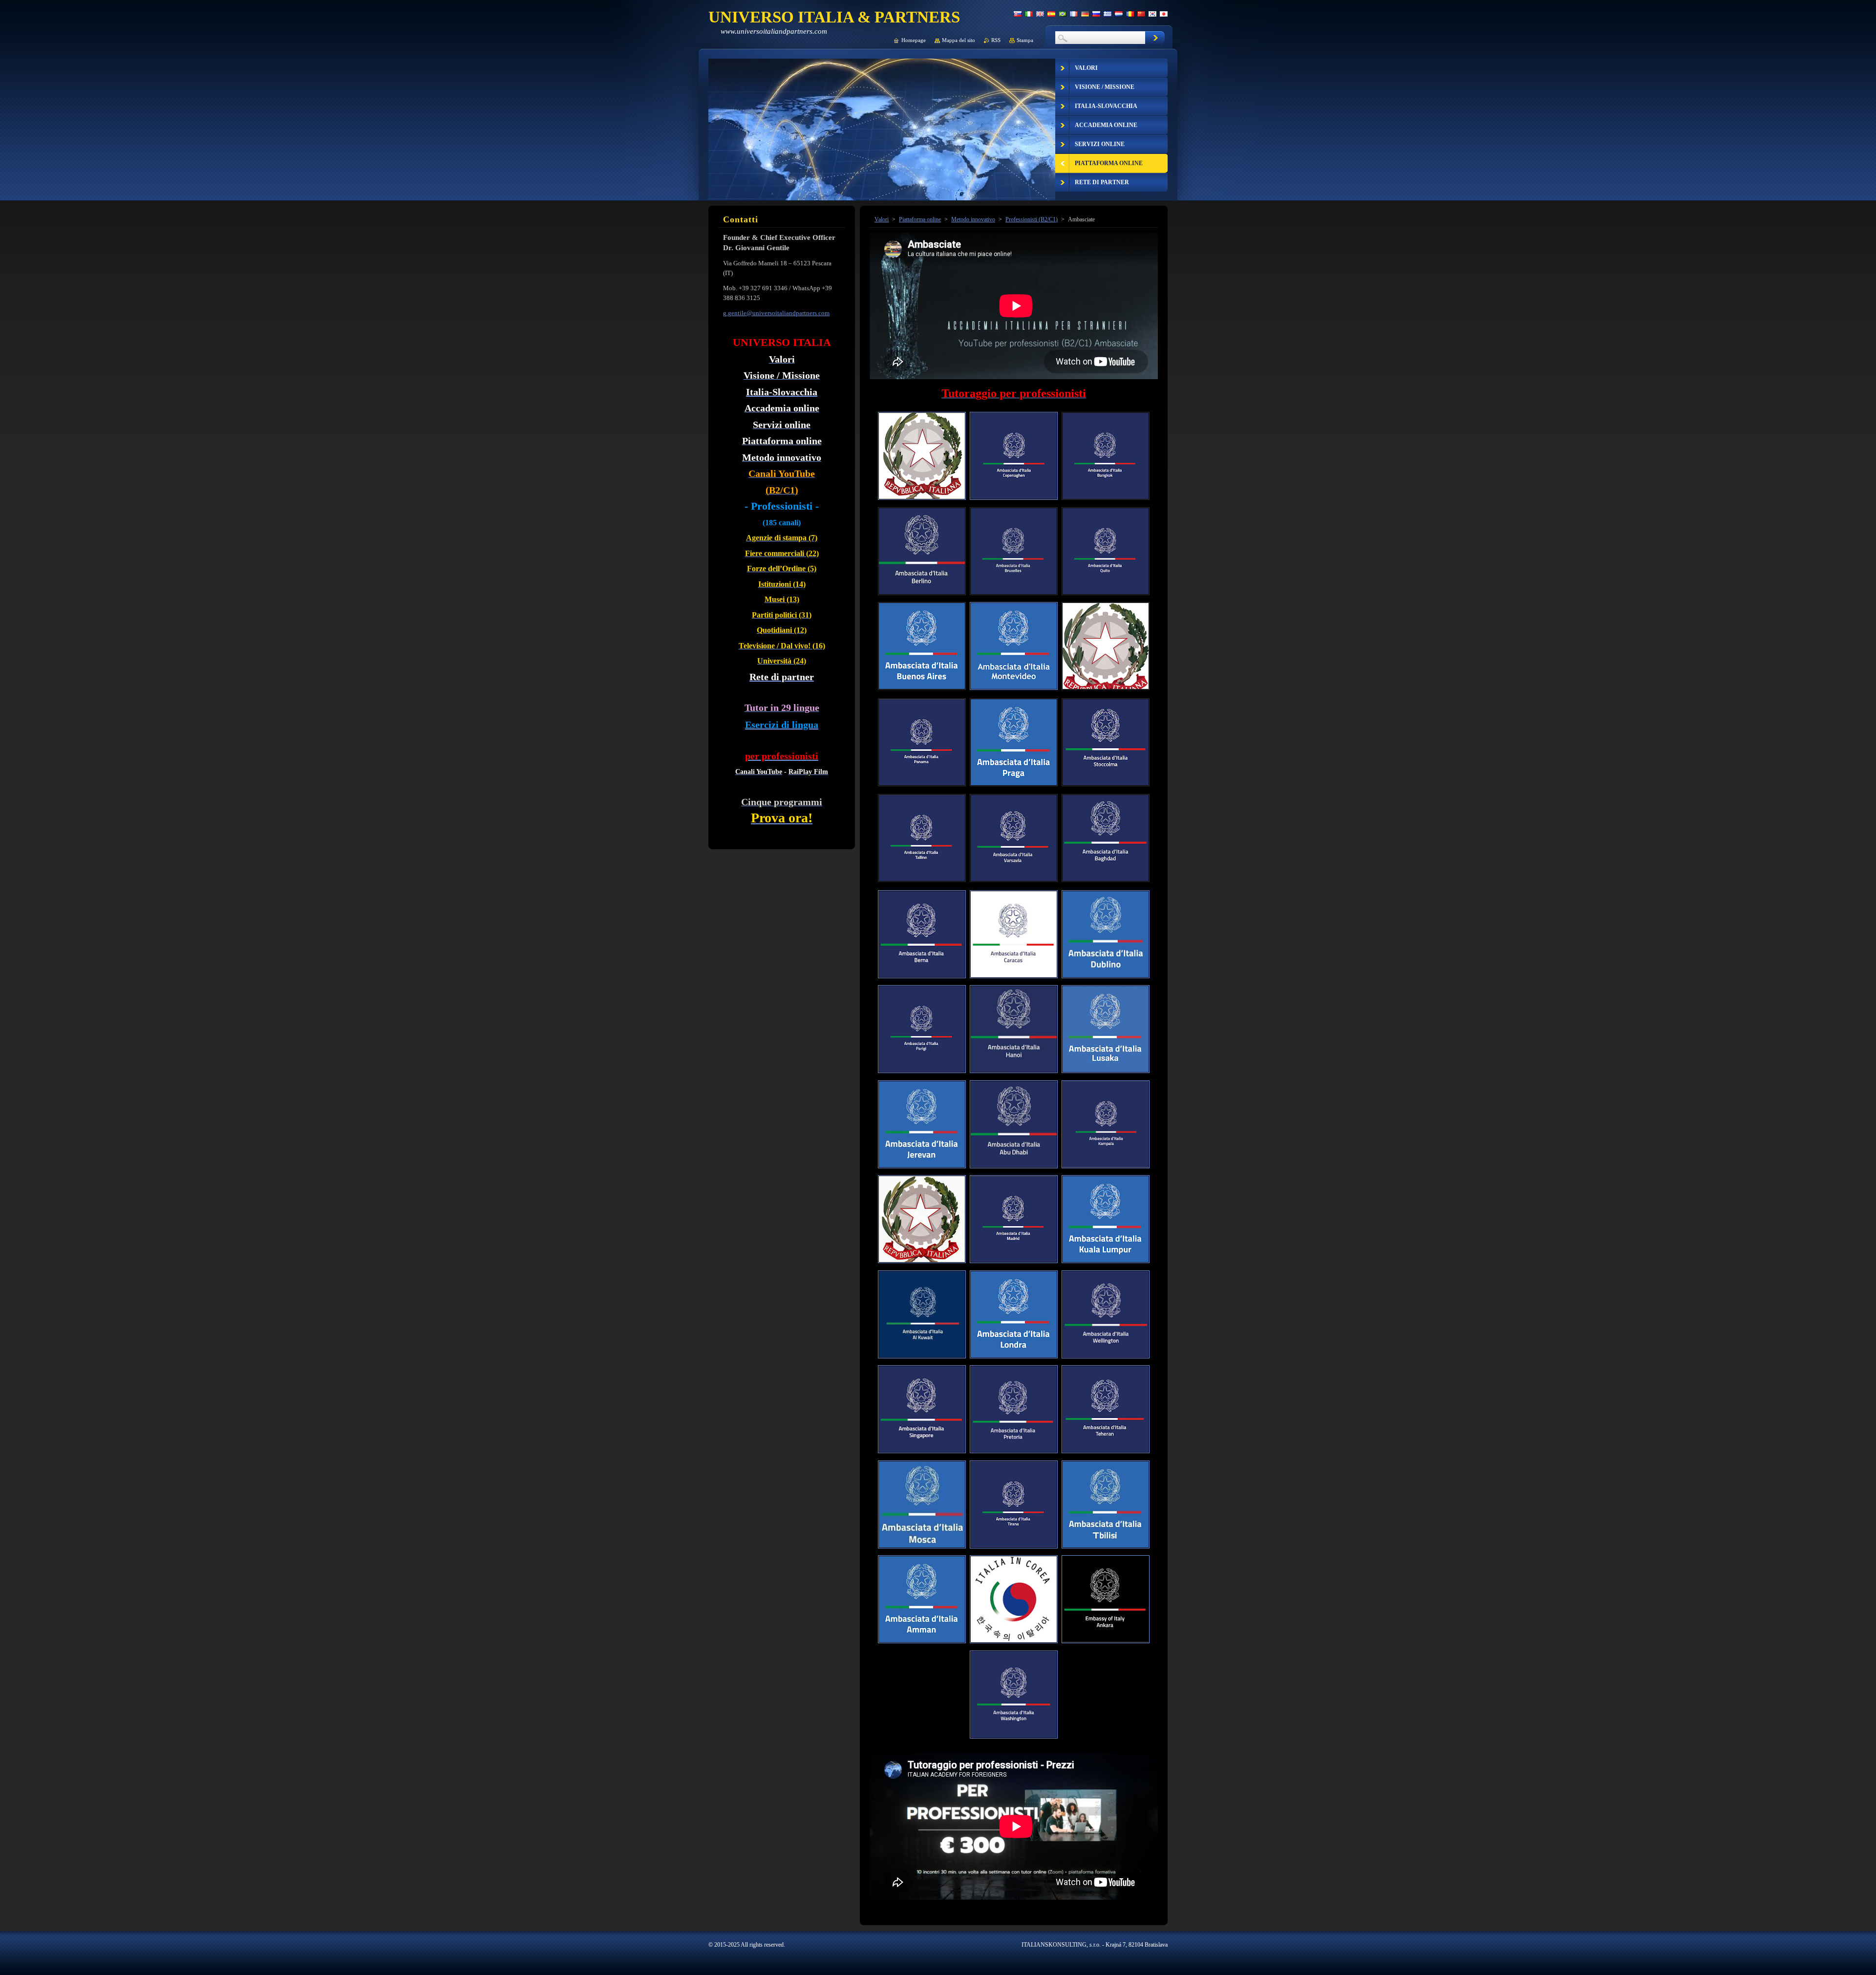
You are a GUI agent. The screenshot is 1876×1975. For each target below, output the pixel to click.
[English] (1040, 14)
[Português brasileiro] (1063, 14)
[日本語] (1164, 14)
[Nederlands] (1119, 14)
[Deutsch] (1085, 14)
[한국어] (1152, 14)
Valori (882, 219)
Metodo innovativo (973, 219)
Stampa (1025, 40)
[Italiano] (1029, 14)
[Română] (1130, 14)
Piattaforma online (920, 219)
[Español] (1051, 14)
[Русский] (1096, 14)
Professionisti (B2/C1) (1032, 219)
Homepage (914, 40)
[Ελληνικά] (1108, 14)
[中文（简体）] (1141, 14)
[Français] (1074, 14)
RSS (996, 40)
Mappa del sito (959, 40)
